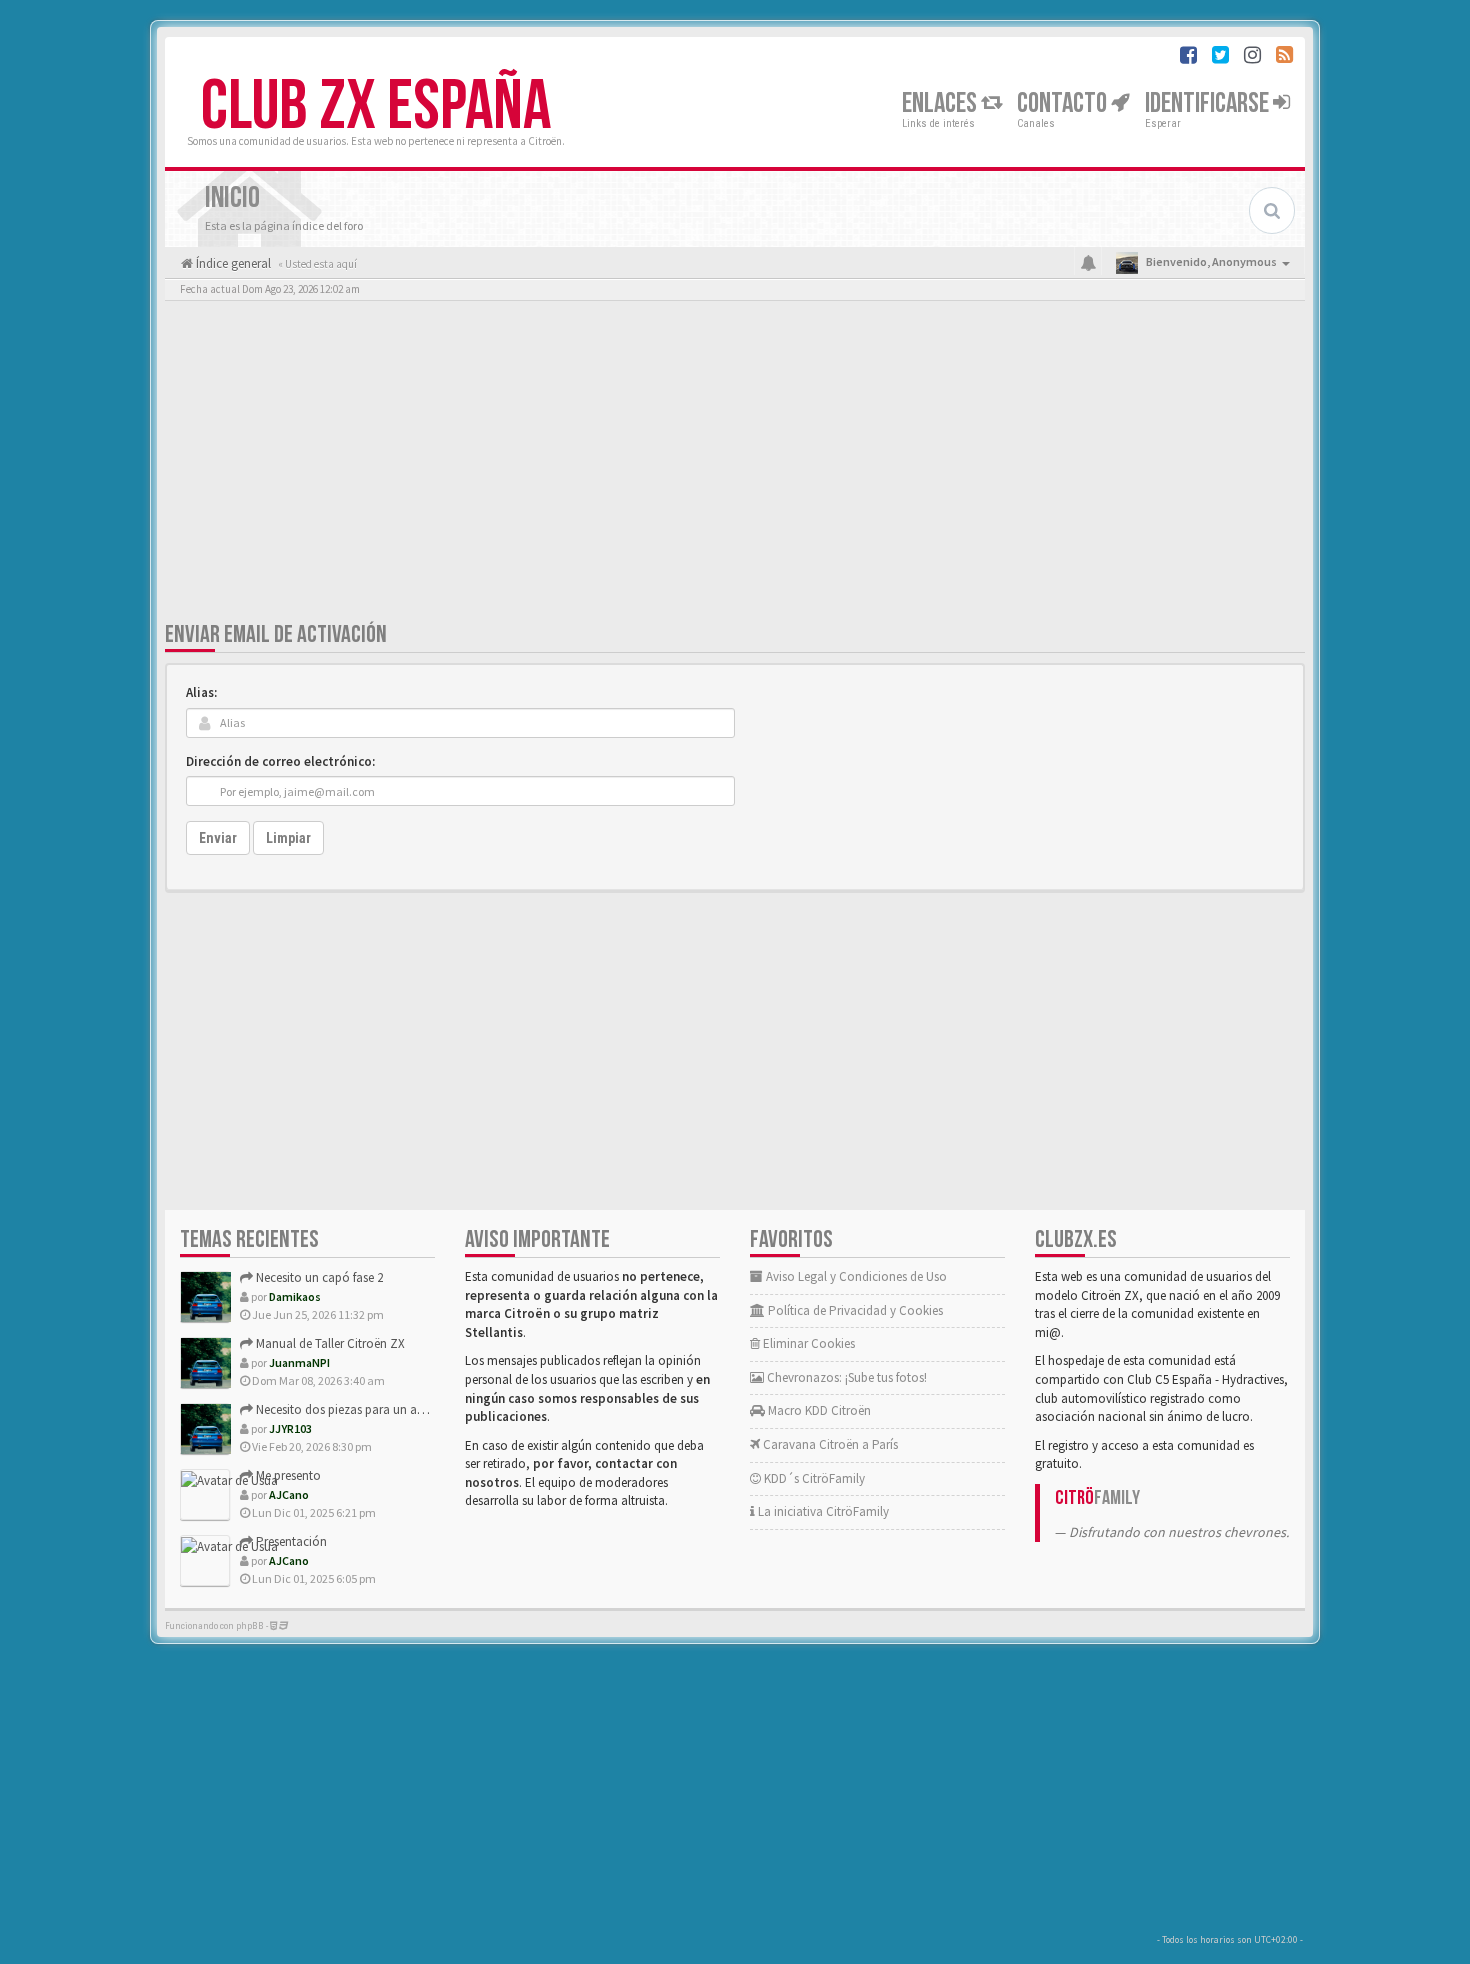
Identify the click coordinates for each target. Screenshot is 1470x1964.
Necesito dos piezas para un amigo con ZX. (372, 1409)
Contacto (1064, 103)
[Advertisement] (735, 465)
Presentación (290, 1541)
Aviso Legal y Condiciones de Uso (855, 1276)
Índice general (232, 263)
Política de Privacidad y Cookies (854, 1310)
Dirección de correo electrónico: (280, 761)
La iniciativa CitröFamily (822, 1511)
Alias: (201, 692)
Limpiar (288, 838)
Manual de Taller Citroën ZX (329, 1343)
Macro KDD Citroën (818, 1410)
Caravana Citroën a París (829, 1444)
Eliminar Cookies (807, 1343)
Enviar (218, 838)
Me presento (287, 1475)
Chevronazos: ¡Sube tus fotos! (845, 1377)
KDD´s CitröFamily (813, 1478)
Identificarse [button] (1209, 103)
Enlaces (941, 103)
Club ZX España (376, 107)
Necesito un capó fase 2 (318, 1277)
